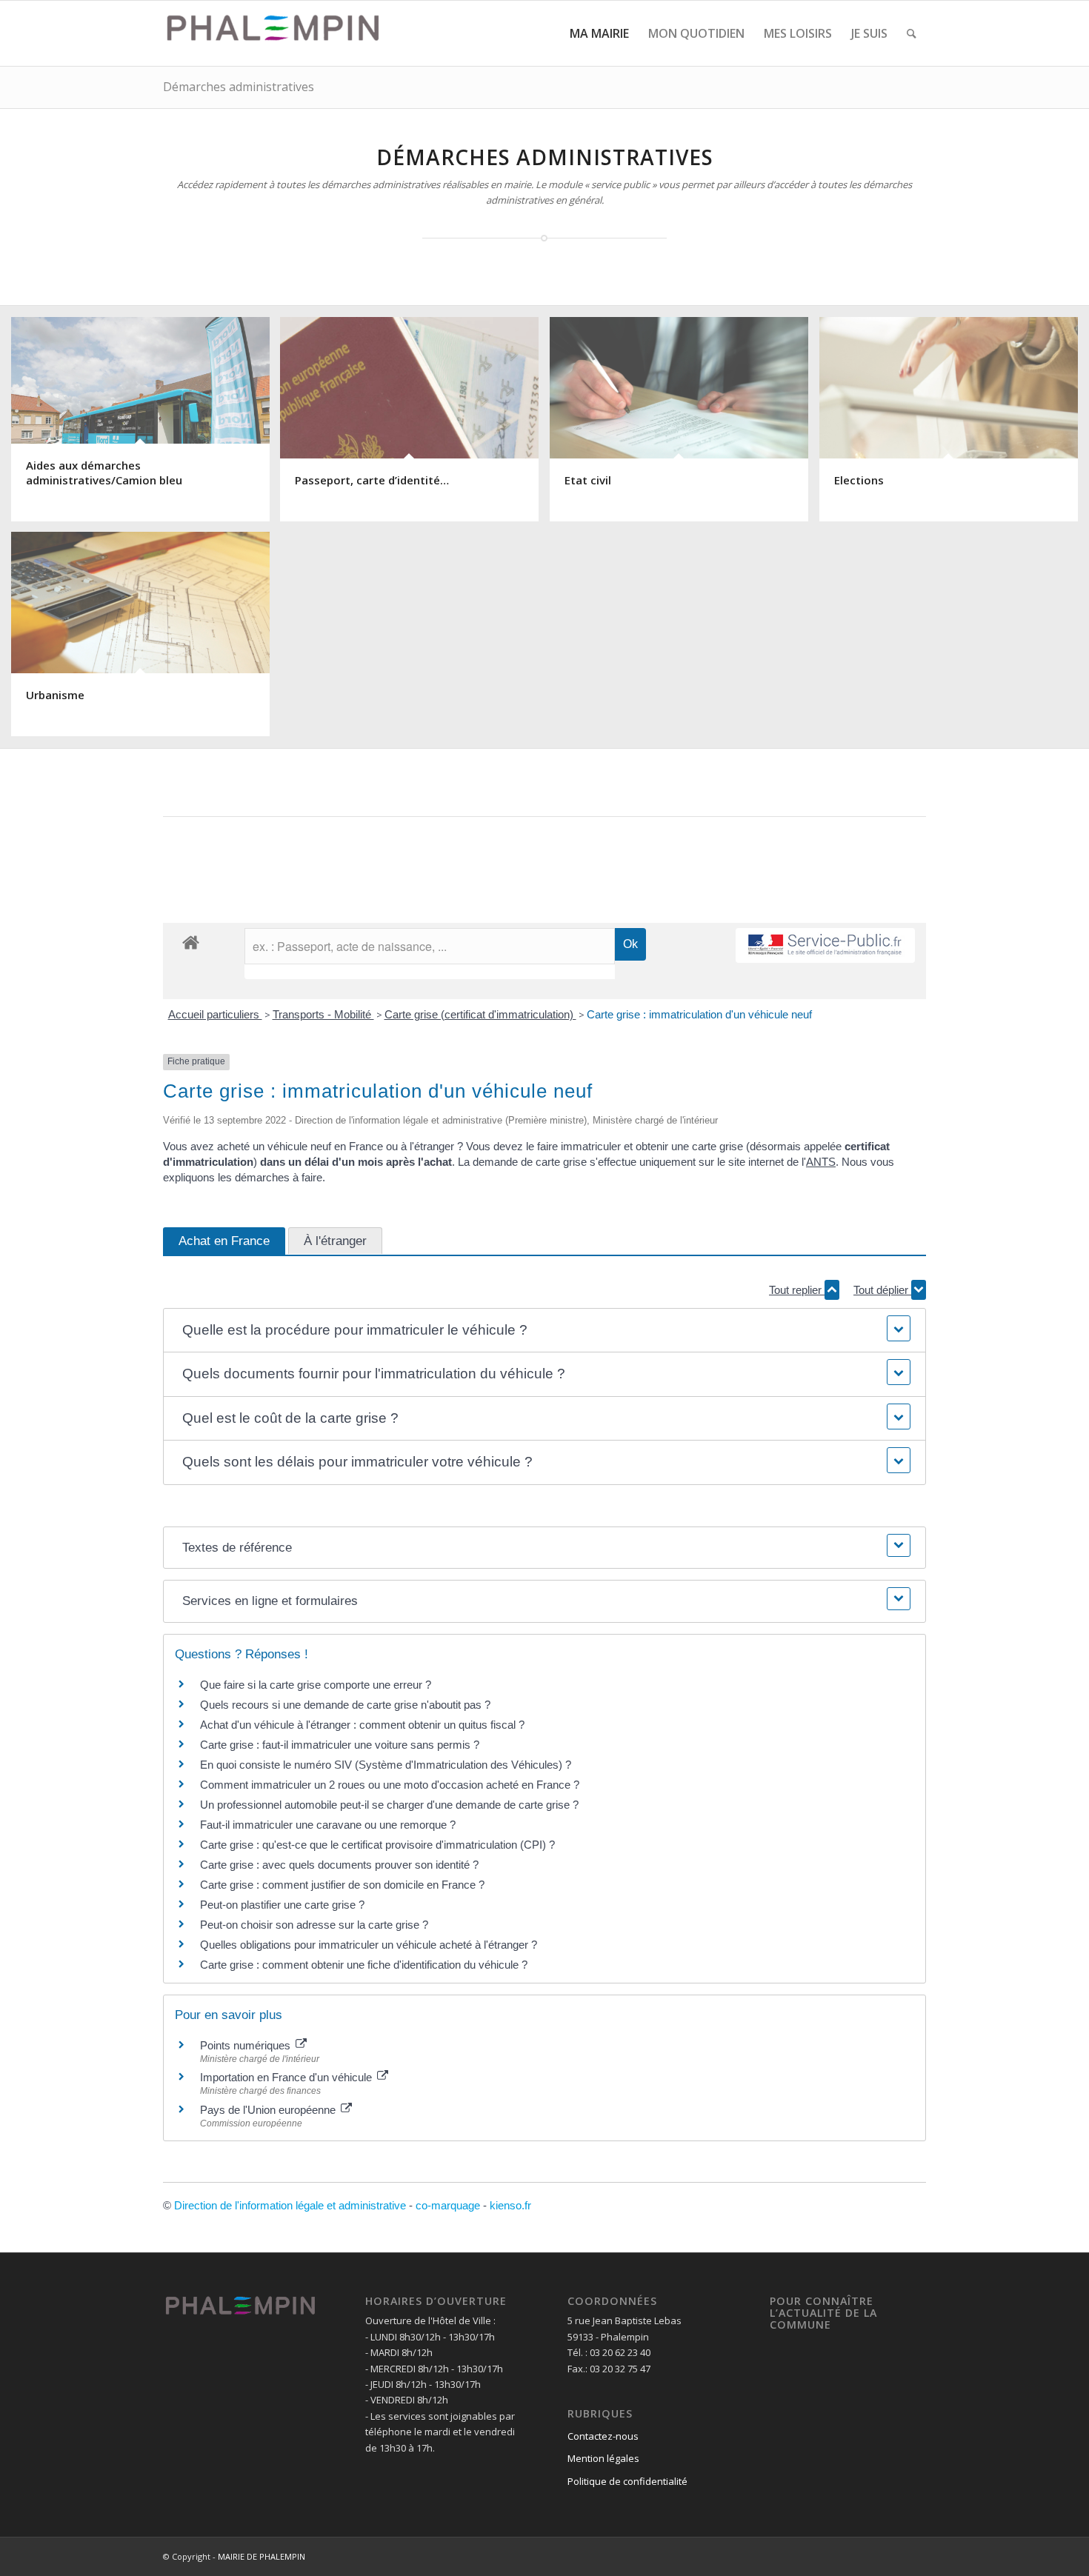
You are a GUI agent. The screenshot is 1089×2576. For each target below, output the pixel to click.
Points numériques (247, 2045)
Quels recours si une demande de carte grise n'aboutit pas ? (345, 1705)
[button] (544, 1331)
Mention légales (603, 2458)
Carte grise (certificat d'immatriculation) (480, 1014)
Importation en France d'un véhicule (287, 2077)
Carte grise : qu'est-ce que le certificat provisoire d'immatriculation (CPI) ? (377, 1845)
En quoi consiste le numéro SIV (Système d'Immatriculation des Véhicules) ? (386, 1765)
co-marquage (448, 2205)
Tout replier (797, 1290)
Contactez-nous (603, 2436)
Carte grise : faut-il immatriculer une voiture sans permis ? (340, 1745)
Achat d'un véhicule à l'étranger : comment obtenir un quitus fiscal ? (362, 1725)
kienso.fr (510, 2205)
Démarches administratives (239, 87)
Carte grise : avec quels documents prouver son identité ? (341, 1865)
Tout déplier (882, 1290)
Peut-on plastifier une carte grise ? (282, 1905)
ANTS (821, 1162)
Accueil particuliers (215, 1014)
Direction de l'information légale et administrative (290, 2205)
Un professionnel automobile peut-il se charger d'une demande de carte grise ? (389, 1805)
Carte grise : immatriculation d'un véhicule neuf (699, 1014)
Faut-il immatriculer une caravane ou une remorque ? (328, 1825)
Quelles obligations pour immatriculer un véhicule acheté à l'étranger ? (369, 1945)
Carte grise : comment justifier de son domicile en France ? (342, 1885)
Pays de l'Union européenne (269, 2110)
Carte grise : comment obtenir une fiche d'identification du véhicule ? (364, 1965)
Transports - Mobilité (323, 1014)
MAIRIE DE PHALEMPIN (262, 2556)
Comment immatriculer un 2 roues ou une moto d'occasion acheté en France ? (390, 1785)
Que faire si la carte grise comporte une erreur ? (316, 1685)
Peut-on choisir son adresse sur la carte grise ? (314, 1925)
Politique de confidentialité (627, 2481)
